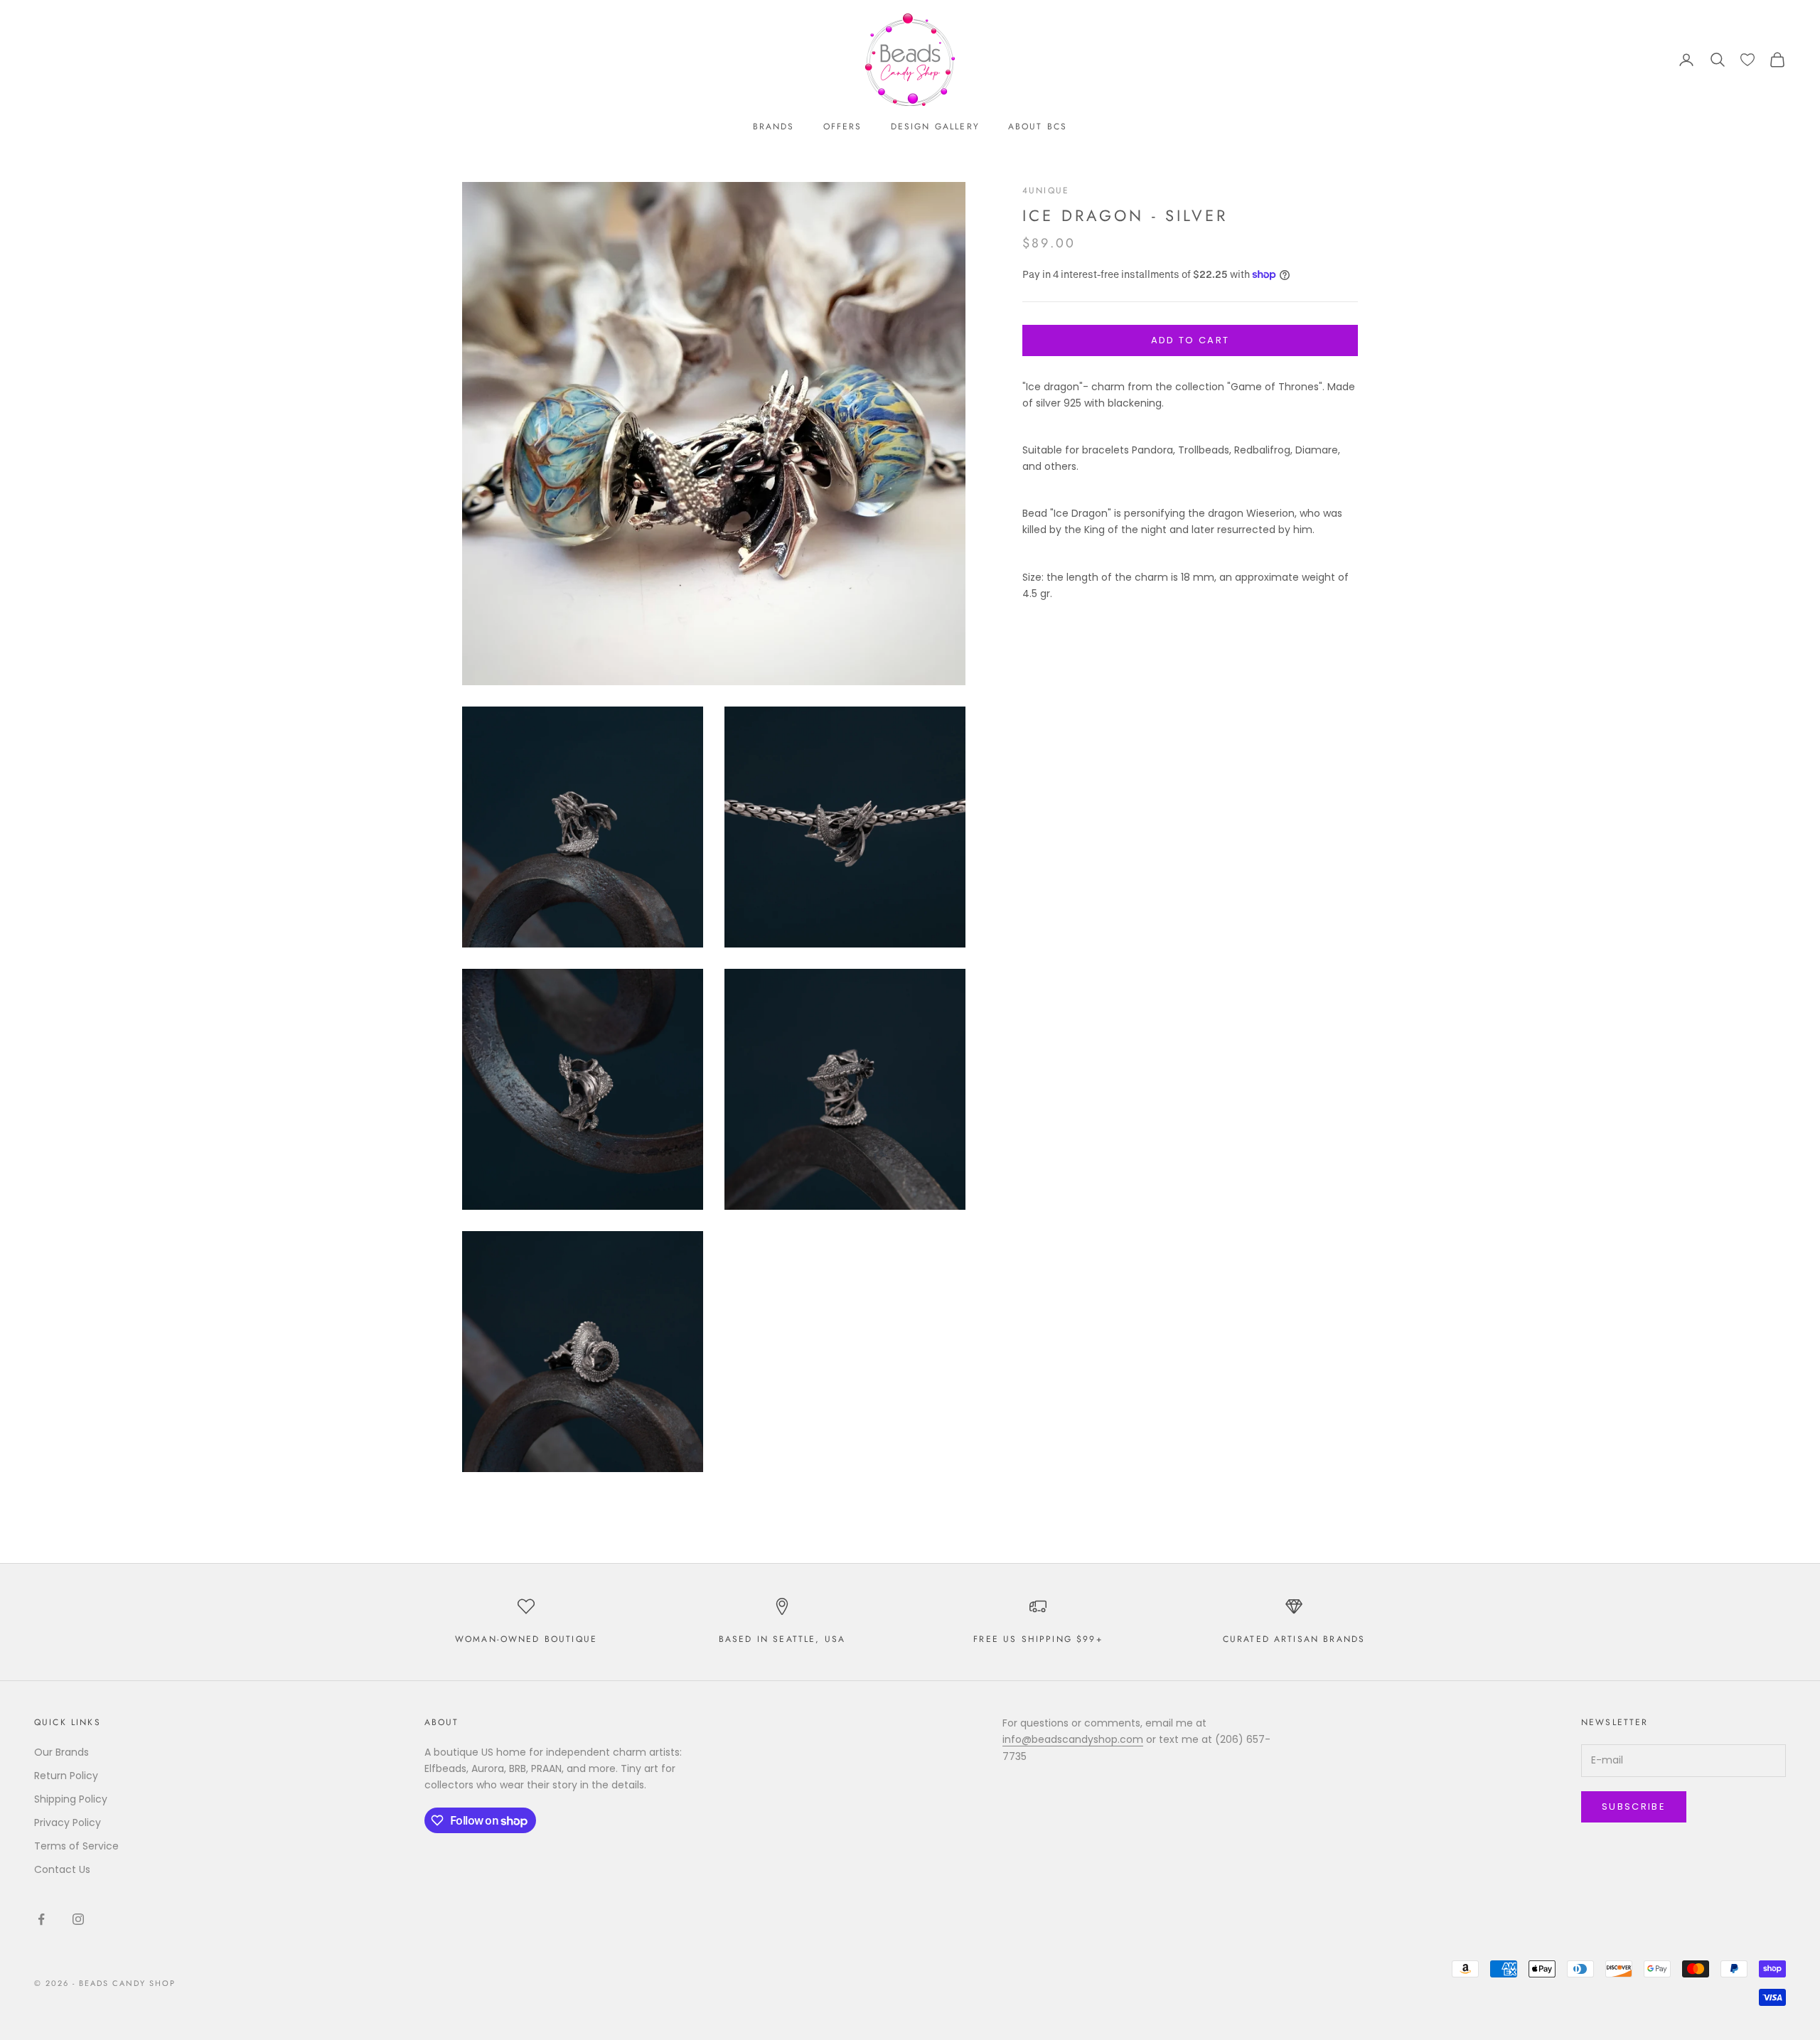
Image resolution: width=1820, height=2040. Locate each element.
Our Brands (61, 1752)
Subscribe (1634, 1807)
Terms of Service (76, 1846)
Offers (843, 127)
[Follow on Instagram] (78, 1919)
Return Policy (66, 1776)
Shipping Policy (71, 1799)
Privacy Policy (68, 1822)
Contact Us (62, 1869)
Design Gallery (935, 127)
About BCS (1038, 127)
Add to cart (1190, 340)
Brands (774, 127)
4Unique (1046, 190)
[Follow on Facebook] (41, 1919)
